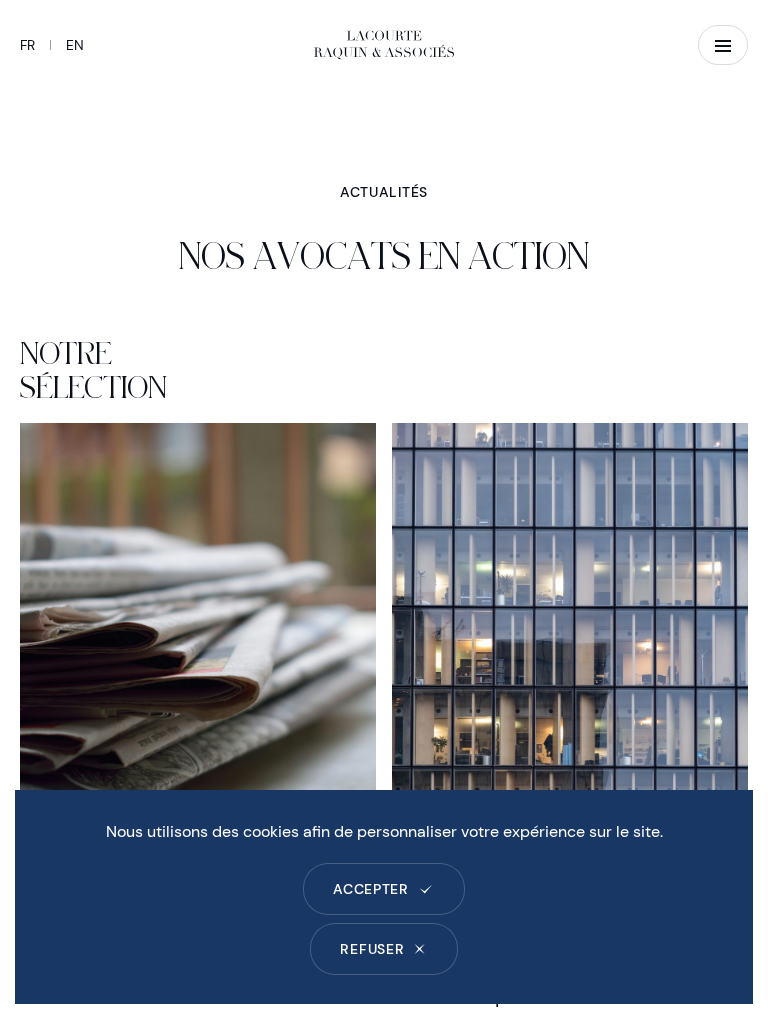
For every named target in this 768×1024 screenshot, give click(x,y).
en (75, 45)
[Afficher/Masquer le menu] (723, 45)
